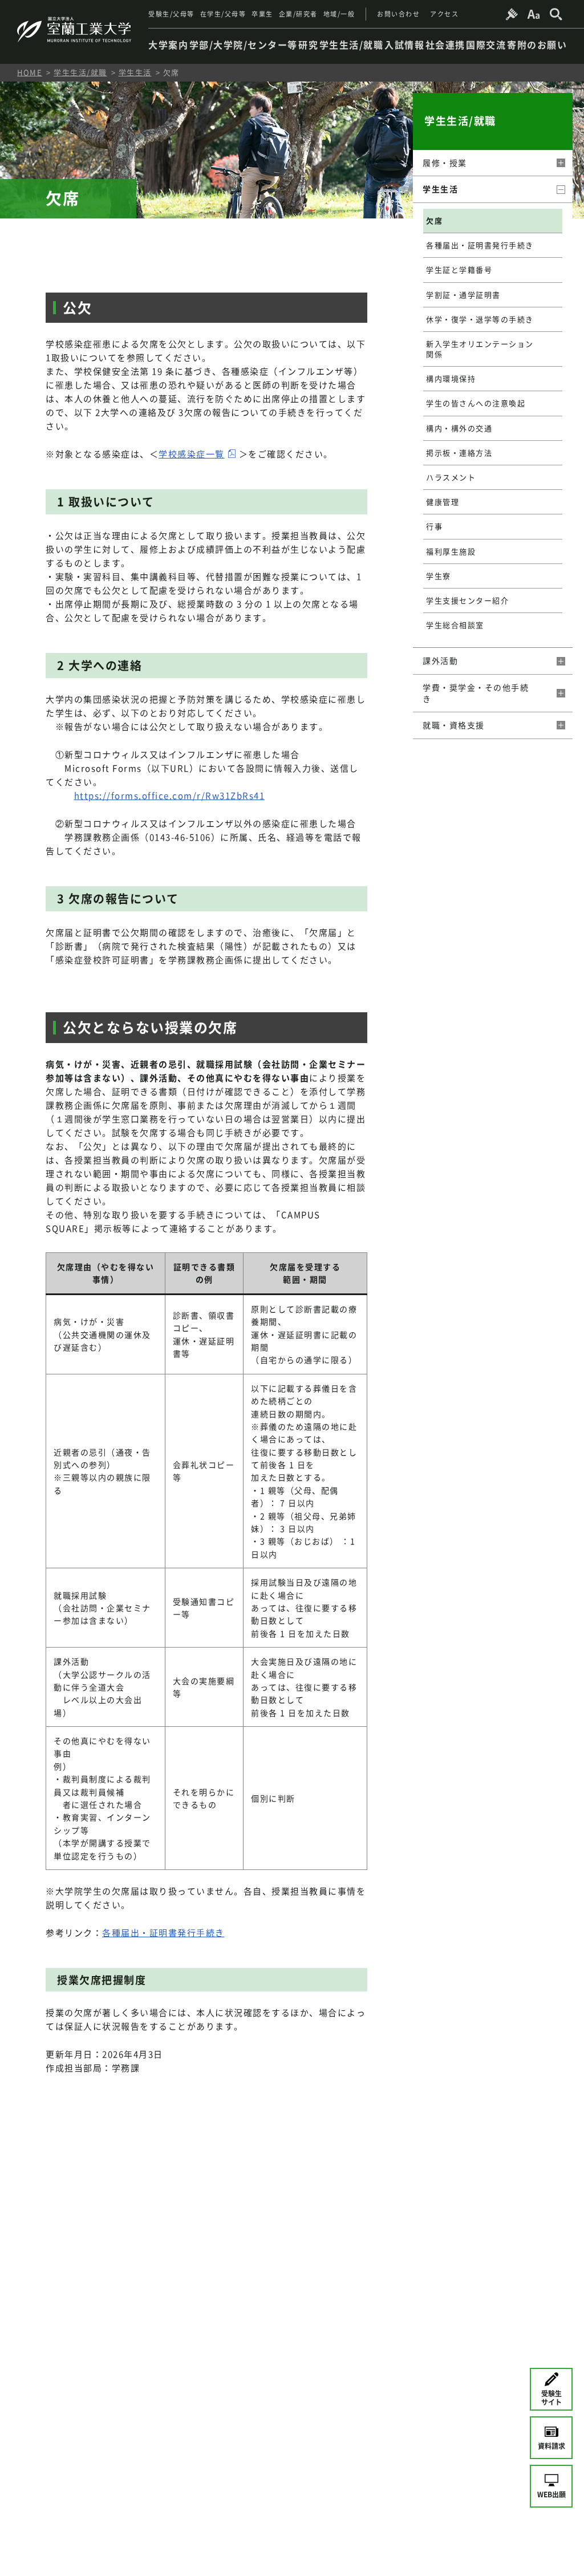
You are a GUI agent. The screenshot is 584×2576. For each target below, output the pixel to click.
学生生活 (135, 72)
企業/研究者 (298, 14)
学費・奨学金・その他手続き (476, 693)
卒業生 (262, 14)
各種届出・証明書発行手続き (163, 1933)
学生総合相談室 (455, 625)
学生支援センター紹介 (467, 600)
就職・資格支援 (454, 725)
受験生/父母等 (171, 14)
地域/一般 (339, 14)
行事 (434, 526)
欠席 (434, 220)
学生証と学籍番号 (459, 269)
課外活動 (440, 660)
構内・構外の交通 (459, 428)
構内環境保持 (451, 378)
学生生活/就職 (80, 72)
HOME (30, 72)
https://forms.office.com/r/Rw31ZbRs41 (170, 796)
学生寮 (439, 576)
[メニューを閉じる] (560, 189)
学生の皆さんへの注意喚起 (476, 403)
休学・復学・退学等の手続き (480, 319)
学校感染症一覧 (192, 454)
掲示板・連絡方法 (459, 453)
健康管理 (443, 502)
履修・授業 (445, 163)
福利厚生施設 (451, 551)
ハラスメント (451, 477)
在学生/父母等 (223, 14)
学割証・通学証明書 (463, 295)
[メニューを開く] (560, 163)
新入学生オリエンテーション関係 (480, 349)
